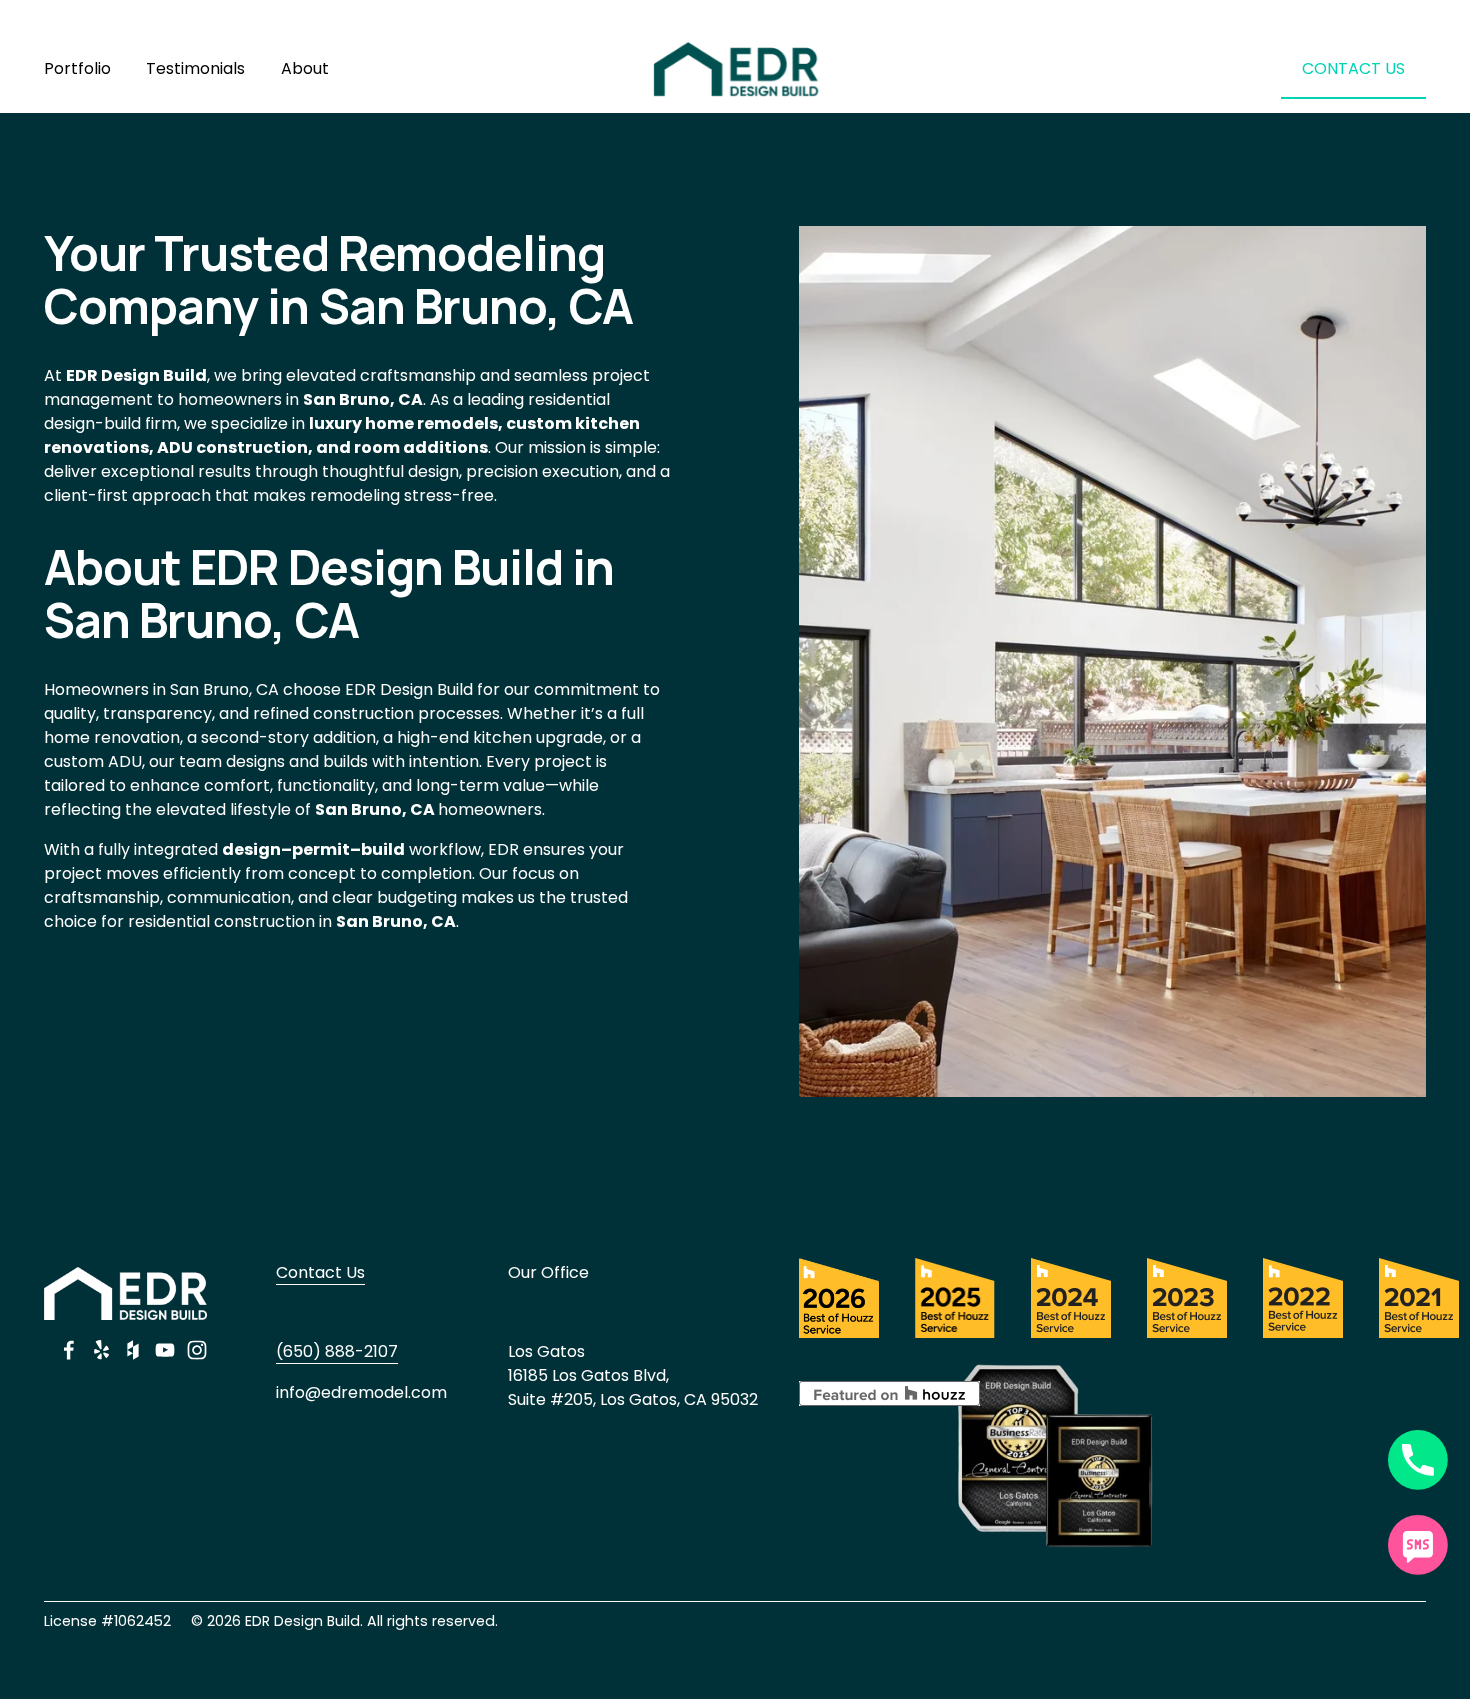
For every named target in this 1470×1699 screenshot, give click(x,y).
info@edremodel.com (361, 1392)
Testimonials (195, 68)
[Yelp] (101, 1350)
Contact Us (320, 1272)
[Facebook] (69, 1350)
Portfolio (77, 68)
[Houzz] (133, 1350)
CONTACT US (1353, 68)
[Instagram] (197, 1350)
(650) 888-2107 (337, 1351)
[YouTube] (165, 1350)
